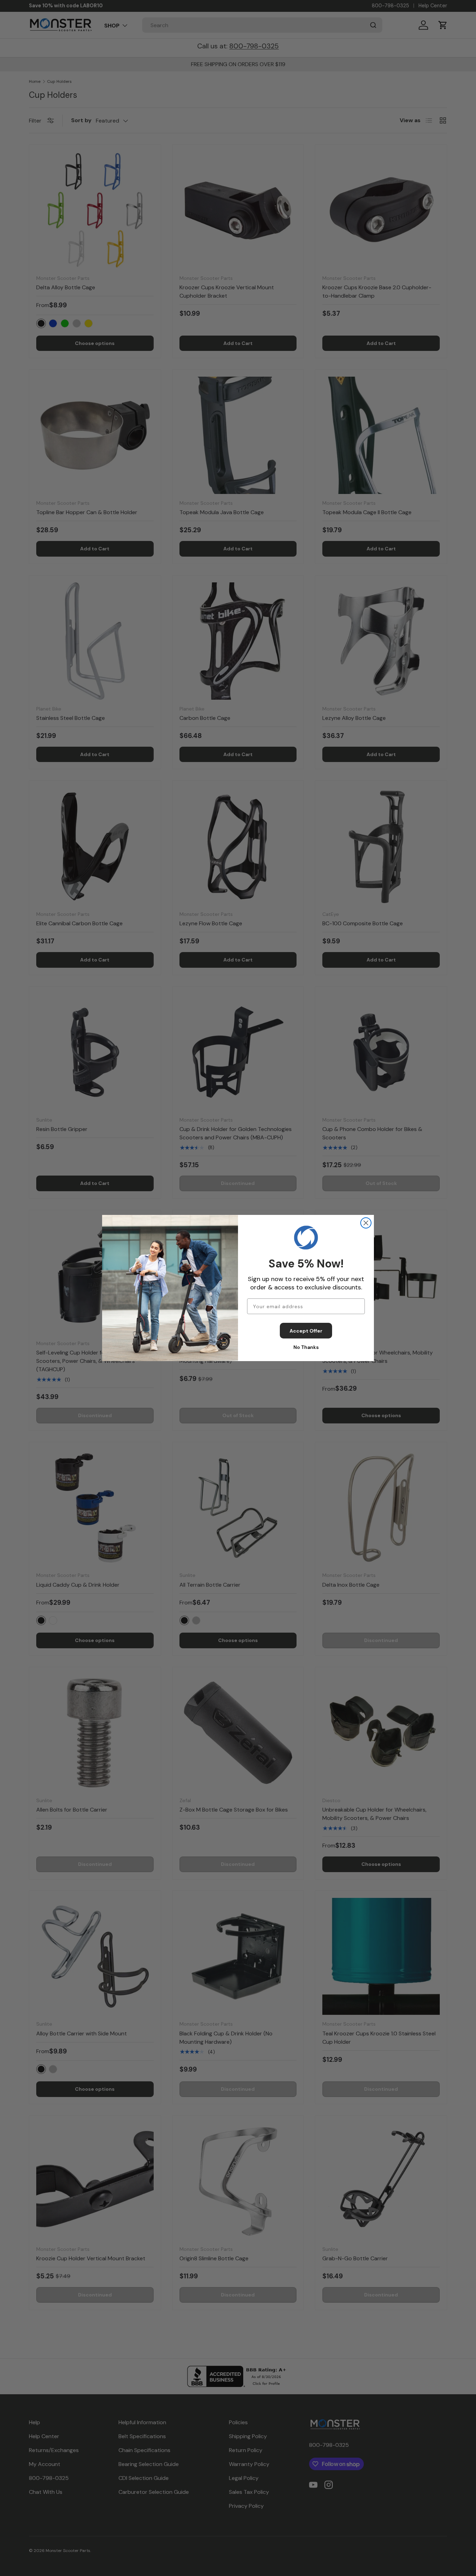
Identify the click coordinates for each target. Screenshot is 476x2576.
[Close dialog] (366, 1223)
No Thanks (306, 1347)
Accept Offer (306, 1331)
